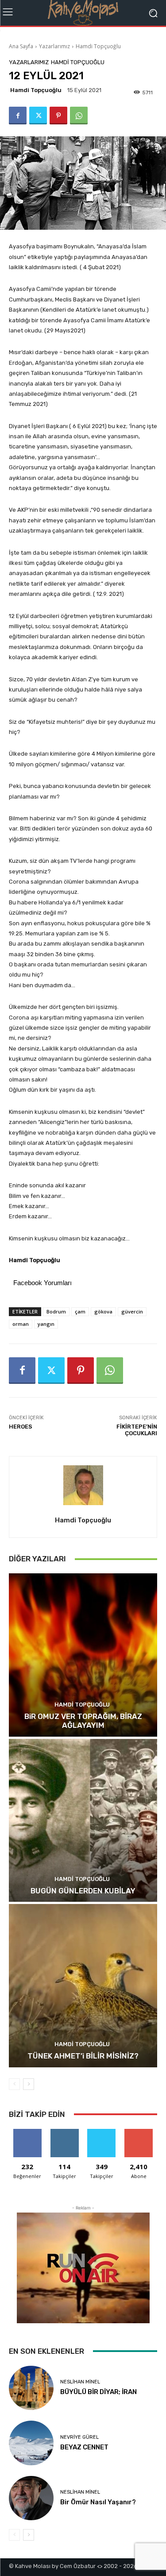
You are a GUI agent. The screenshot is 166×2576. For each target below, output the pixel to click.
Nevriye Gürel (79, 2437)
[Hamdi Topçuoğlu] (83, 1485)
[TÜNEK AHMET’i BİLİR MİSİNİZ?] (83, 1986)
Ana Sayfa (21, 46)
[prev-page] (14, 2084)
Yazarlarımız (54, 46)
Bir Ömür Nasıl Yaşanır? (98, 2502)
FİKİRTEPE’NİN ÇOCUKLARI (137, 1430)
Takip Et (64, 2132)
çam (80, 1311)
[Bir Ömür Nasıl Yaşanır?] (31, 2498)
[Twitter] (38, 116)
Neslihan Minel (80, 2382)
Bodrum (56, 1311)
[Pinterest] (58, 116)
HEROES (21, 1427)
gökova (103, 1311)
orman (21, 1324)
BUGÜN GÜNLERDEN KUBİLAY (83, 1891)
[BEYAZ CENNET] (31, 2443)
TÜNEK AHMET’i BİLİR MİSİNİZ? (83, 2056)
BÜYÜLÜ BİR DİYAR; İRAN (98, 2392)
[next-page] (29, 2084)
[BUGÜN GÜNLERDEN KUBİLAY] (83, 1821)
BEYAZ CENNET (84, 2447)
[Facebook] (18, 116)
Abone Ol (139, 2132)
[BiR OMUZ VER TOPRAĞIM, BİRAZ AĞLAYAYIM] (83, 1655)
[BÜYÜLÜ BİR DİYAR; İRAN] (31, 2388)
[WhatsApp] (79, 116)
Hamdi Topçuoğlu (98, 46)
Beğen (27, 2132)
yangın (46, 1324)
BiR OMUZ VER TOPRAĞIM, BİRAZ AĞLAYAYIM (83, 1721)
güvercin (132, 1311)
